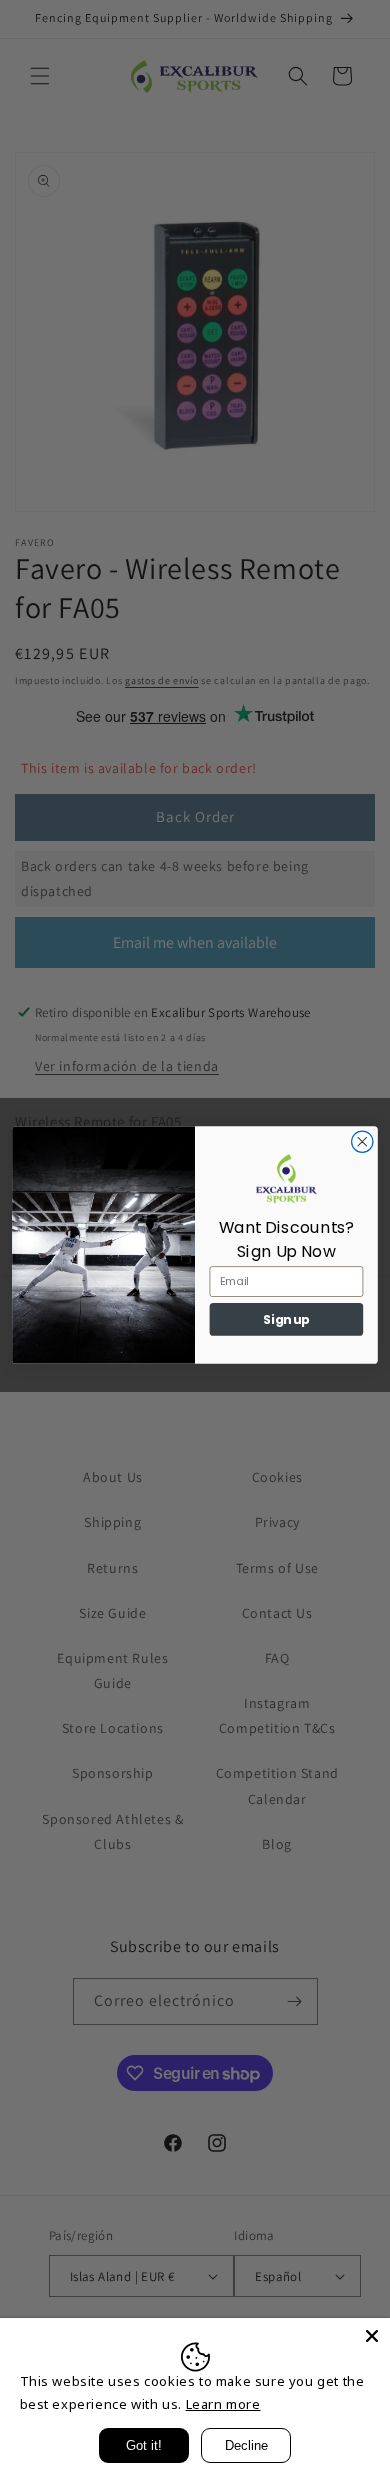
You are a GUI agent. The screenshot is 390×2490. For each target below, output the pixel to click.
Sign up (286, 1319)
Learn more (223, 2404)
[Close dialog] (362, 1141)
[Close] (372, 2336)
